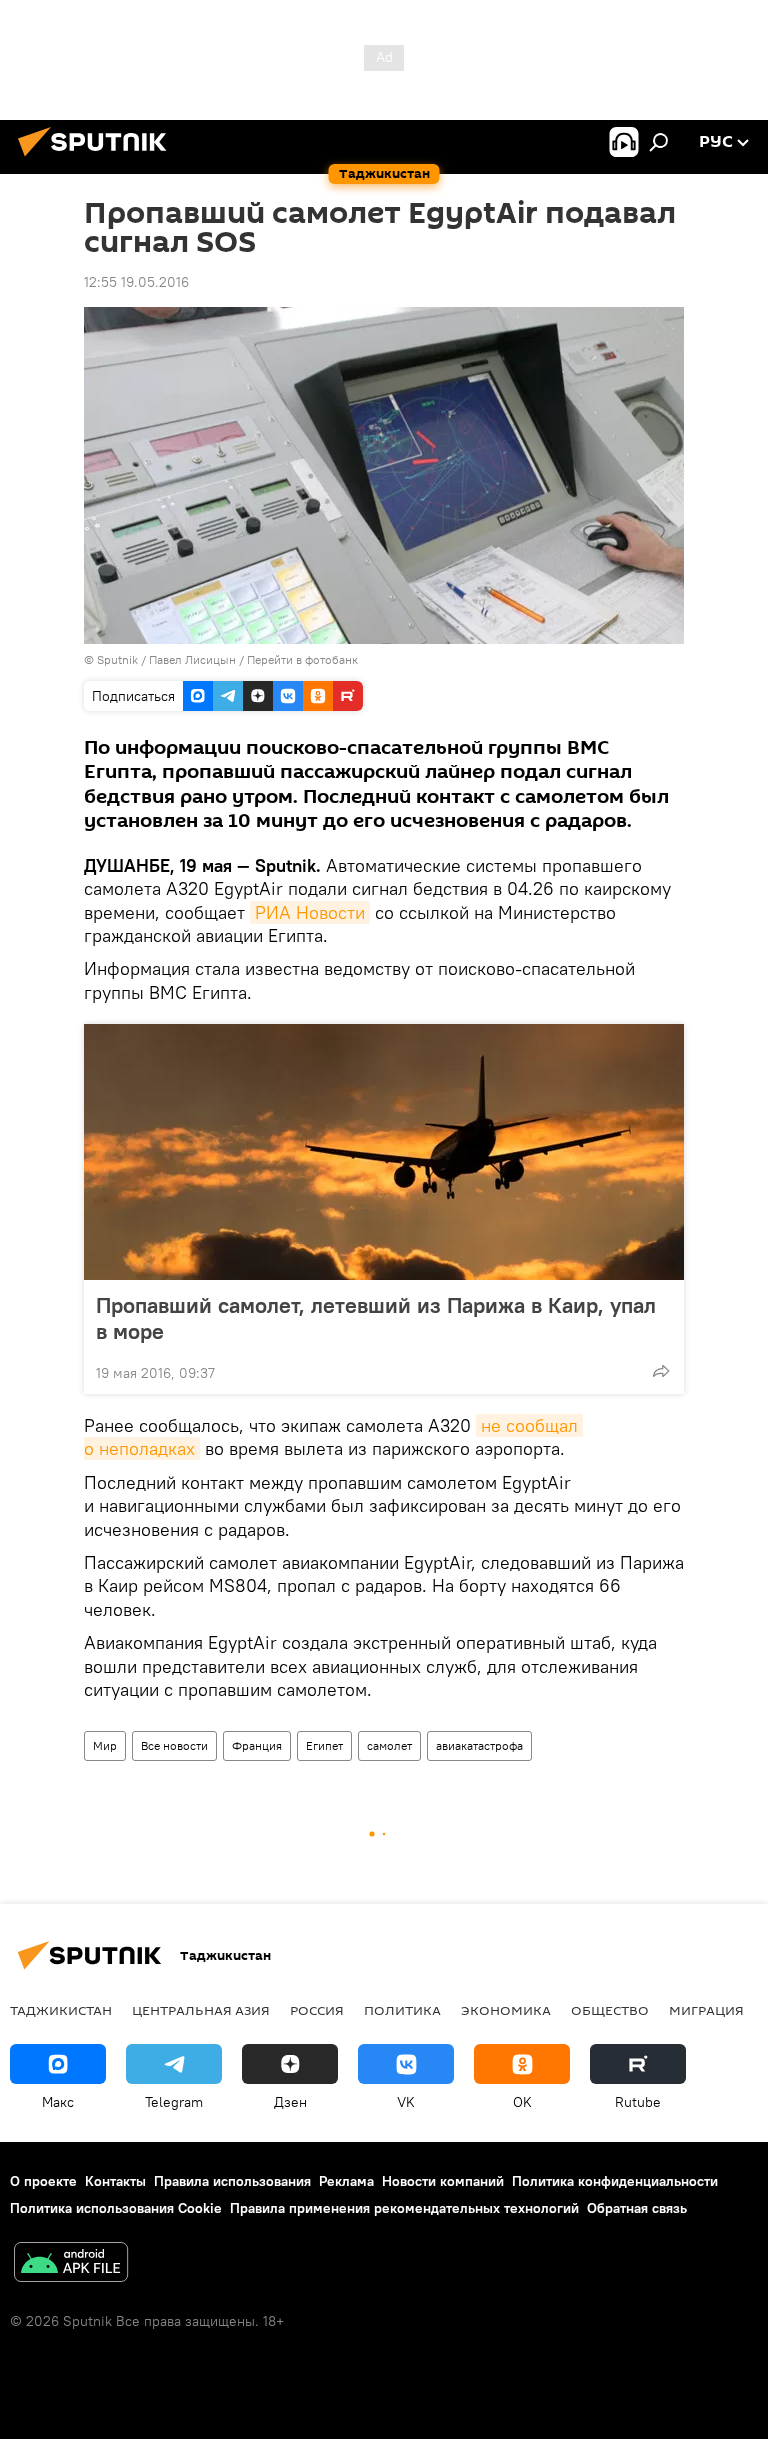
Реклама (346, 2181)
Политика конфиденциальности (615, 2181)
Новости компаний (443, 2181)
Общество (610, 2010)
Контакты (115, 2181)
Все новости (174, 1745)
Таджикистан (61, 2010)
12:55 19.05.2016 (136, 282)
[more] (661, 1371)
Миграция (706, 2010)
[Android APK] (71, 2264)
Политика (402, 2010)
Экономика (506, 2010)
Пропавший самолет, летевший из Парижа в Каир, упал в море (376, 1318)
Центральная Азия (201, 2010)
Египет (324, 1745)
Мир (105, 1745)
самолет (389, 1745)
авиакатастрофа (479, 1745)
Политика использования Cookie (116, 2208)
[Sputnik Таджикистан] (98, 159)
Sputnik (119, 659)
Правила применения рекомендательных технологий (404, 2208)
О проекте (43, 2181)
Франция (257, 1745)
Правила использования (232, 2181)
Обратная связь (637, 2208)
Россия (317, 2010)
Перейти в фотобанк (302, 659)
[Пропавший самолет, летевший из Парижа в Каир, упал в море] (384, 1152)
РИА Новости (310, 912)
